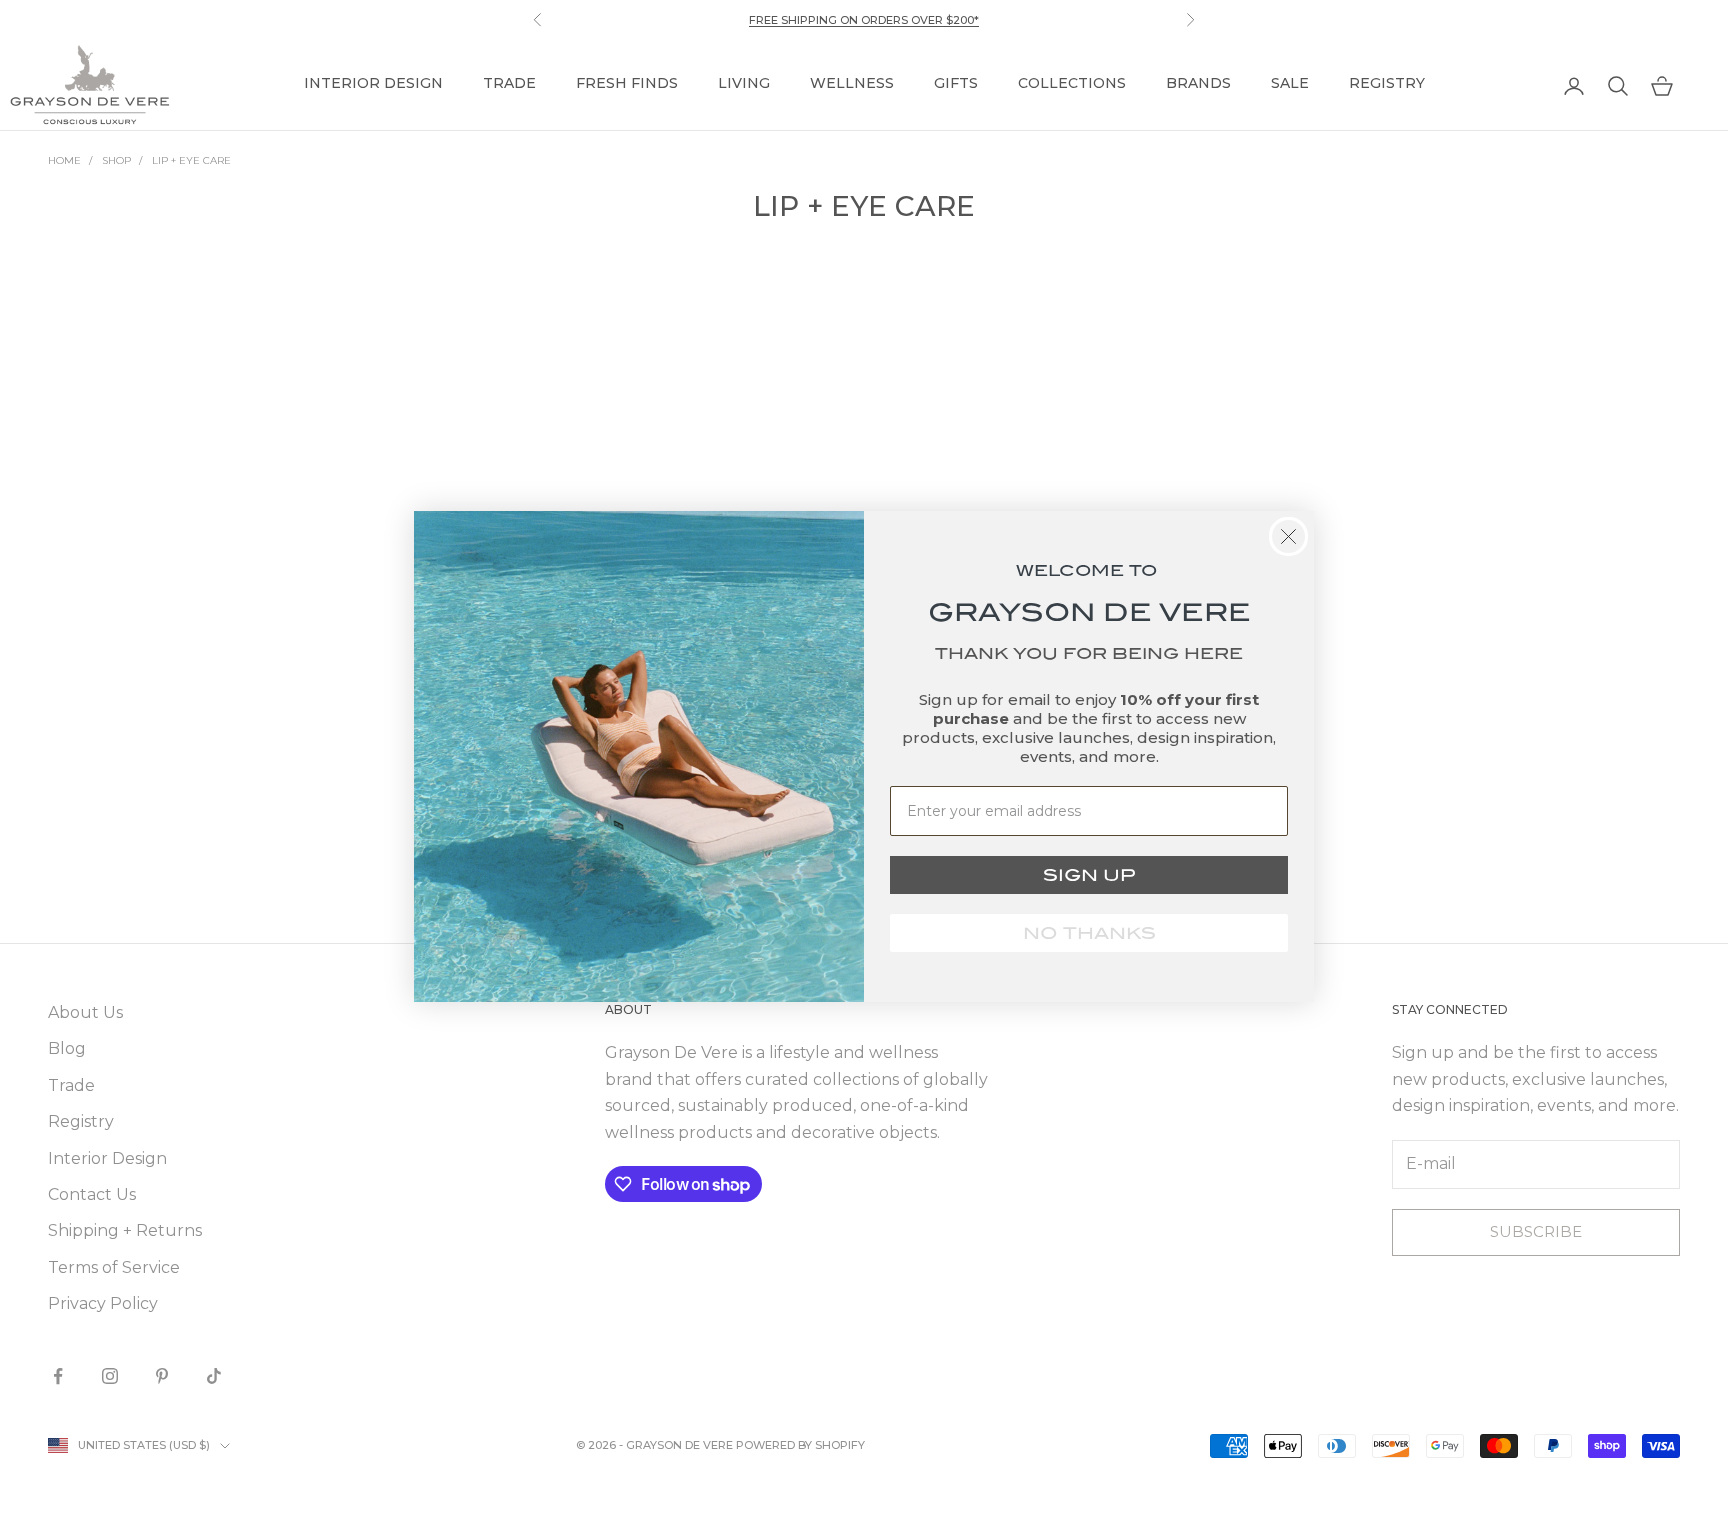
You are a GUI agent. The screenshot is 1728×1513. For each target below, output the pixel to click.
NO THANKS (1089, 933)
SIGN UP (1089, 875)
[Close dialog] (1288, 536)
